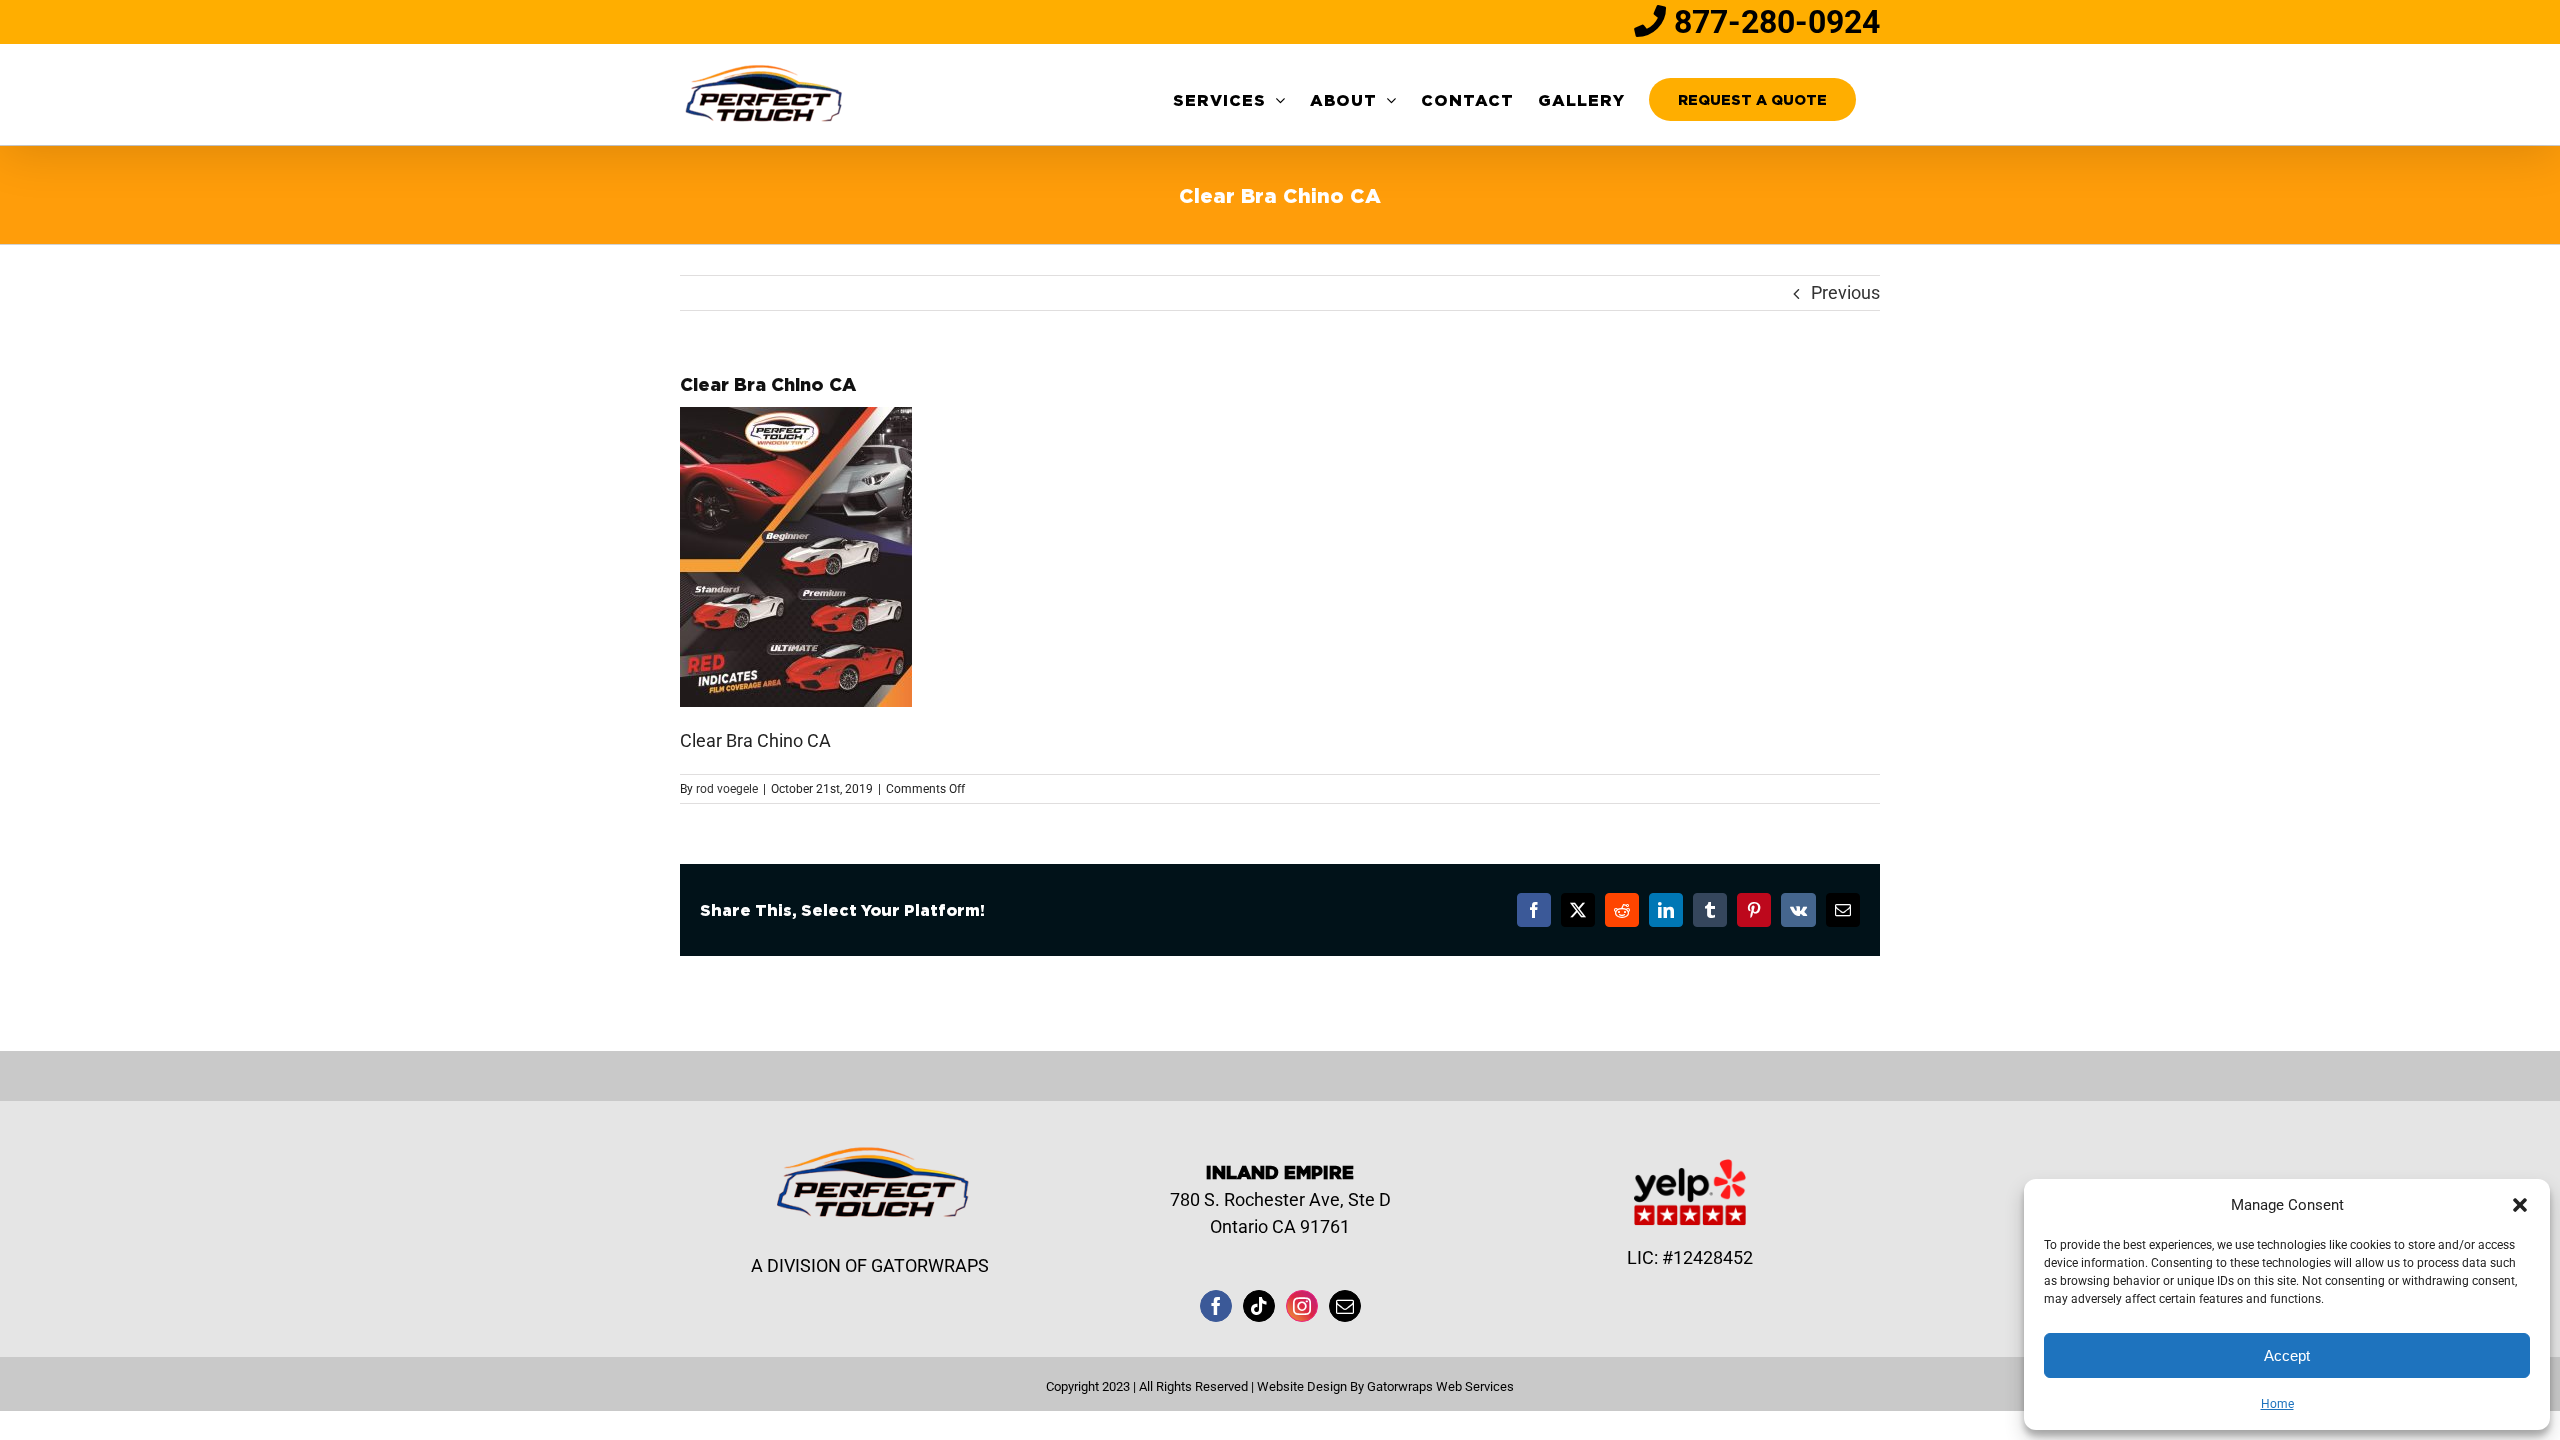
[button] (2520, 1205)
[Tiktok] (1259, 1306)
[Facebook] (1216, 1306)
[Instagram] (1302, 1306)
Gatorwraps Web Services (1440, 1386)
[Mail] (1345, 1306)
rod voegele (727, 789)
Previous (1845, 292)
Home (2277, 1404)
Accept (2287, 1355)
